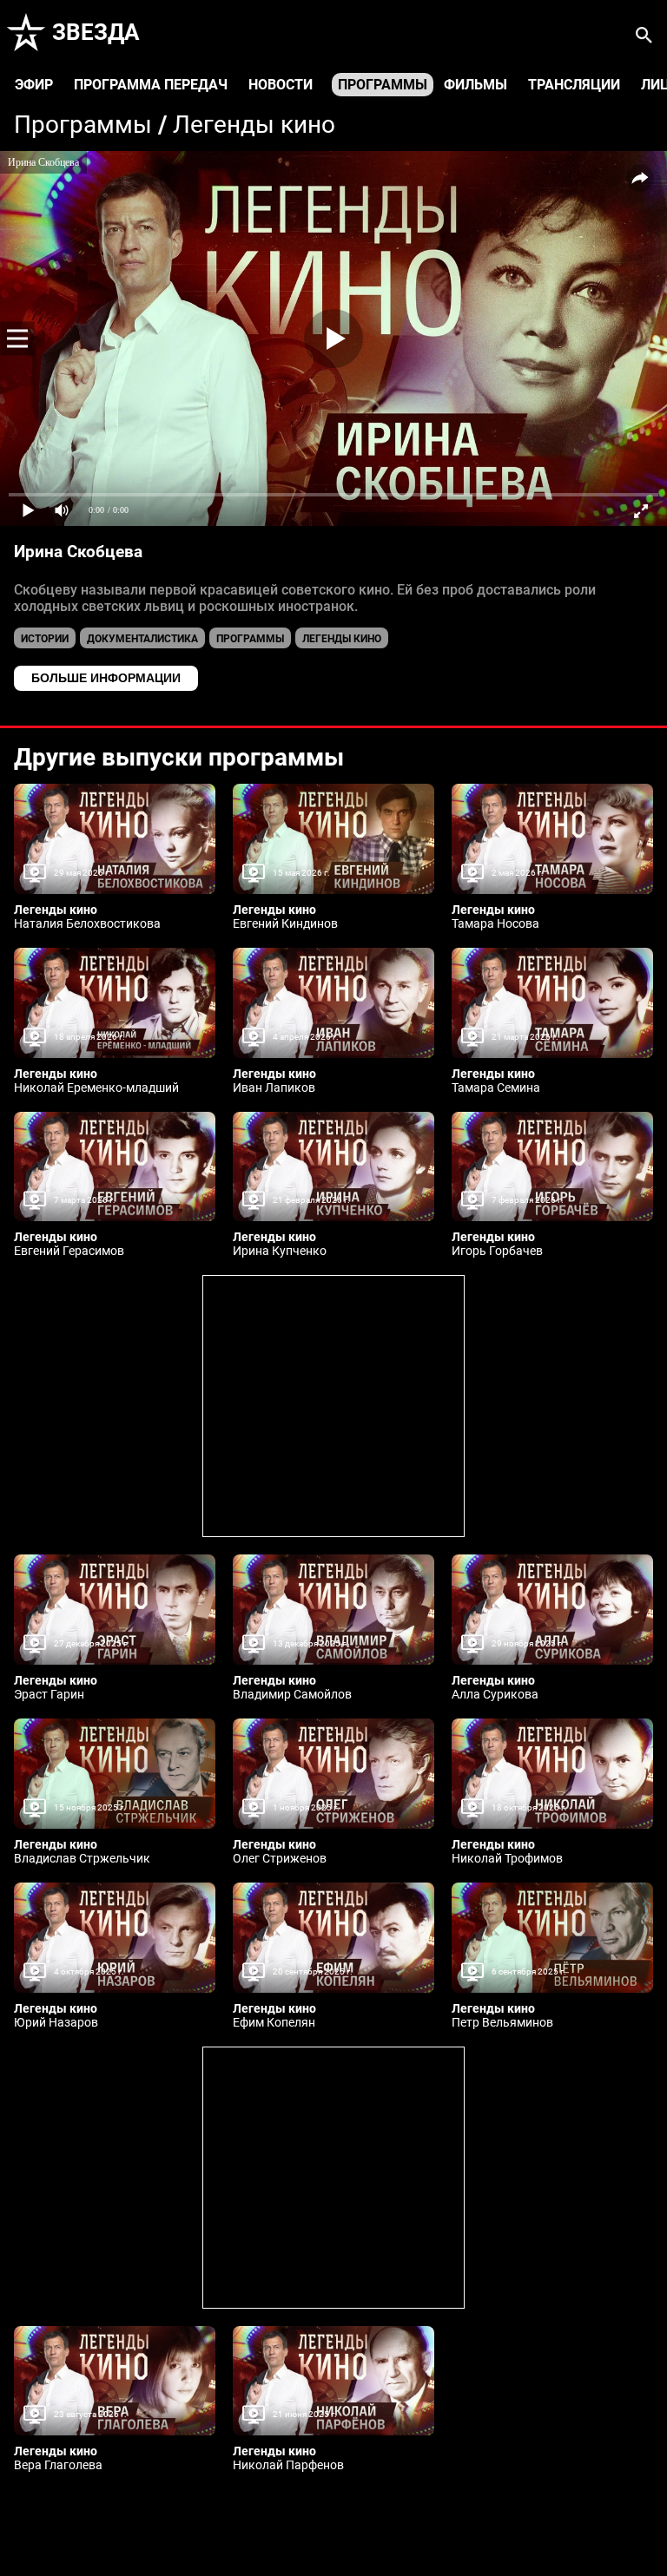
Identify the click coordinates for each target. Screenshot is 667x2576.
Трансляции (574, 85)
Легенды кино (254, 125)
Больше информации (106, 678)
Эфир (34, 85)
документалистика (142, 639)
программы (250, 639)
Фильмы (475, 85)
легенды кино (342, 639)
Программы (383, 85)
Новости (281, 85)
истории (45, 639)
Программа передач (151, 85)
